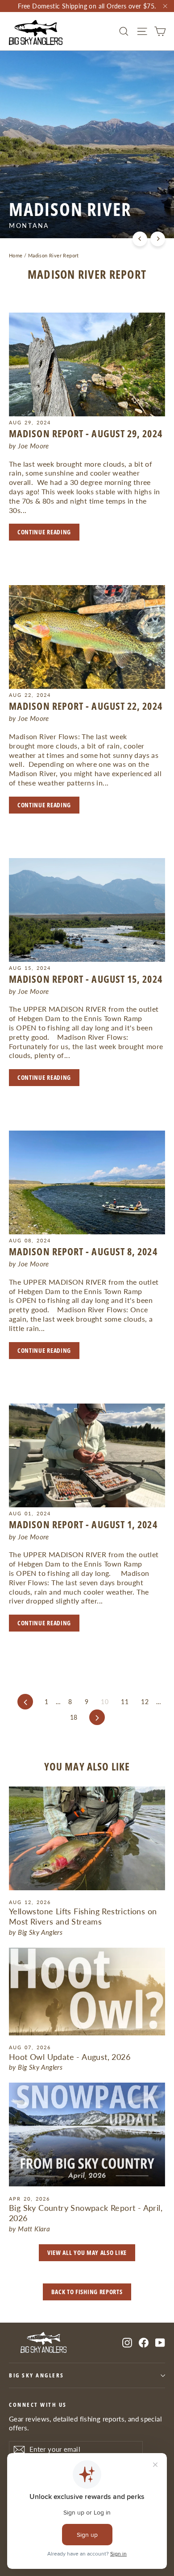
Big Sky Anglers (37, 2375)
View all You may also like (87, 2252)
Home (16, 255)
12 (145, 1702)
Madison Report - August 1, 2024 (83, 1524)
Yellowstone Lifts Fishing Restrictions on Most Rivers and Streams (83, 1916)
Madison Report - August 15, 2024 (86, 979)
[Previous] (140, 239)
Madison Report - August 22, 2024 (86, 706)
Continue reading (44, 532)
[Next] (158, 239)
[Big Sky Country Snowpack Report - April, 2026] (87, 2134)
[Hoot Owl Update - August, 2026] (87, 1992)
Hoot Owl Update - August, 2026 (70, 2057)
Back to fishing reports (87, 2292)
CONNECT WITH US (38, 2405)
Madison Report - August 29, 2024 (86, 433)
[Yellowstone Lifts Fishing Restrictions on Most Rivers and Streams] (87, 1838)
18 (74, 1717)
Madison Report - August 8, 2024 (83, 1251)
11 (125, 1702)
